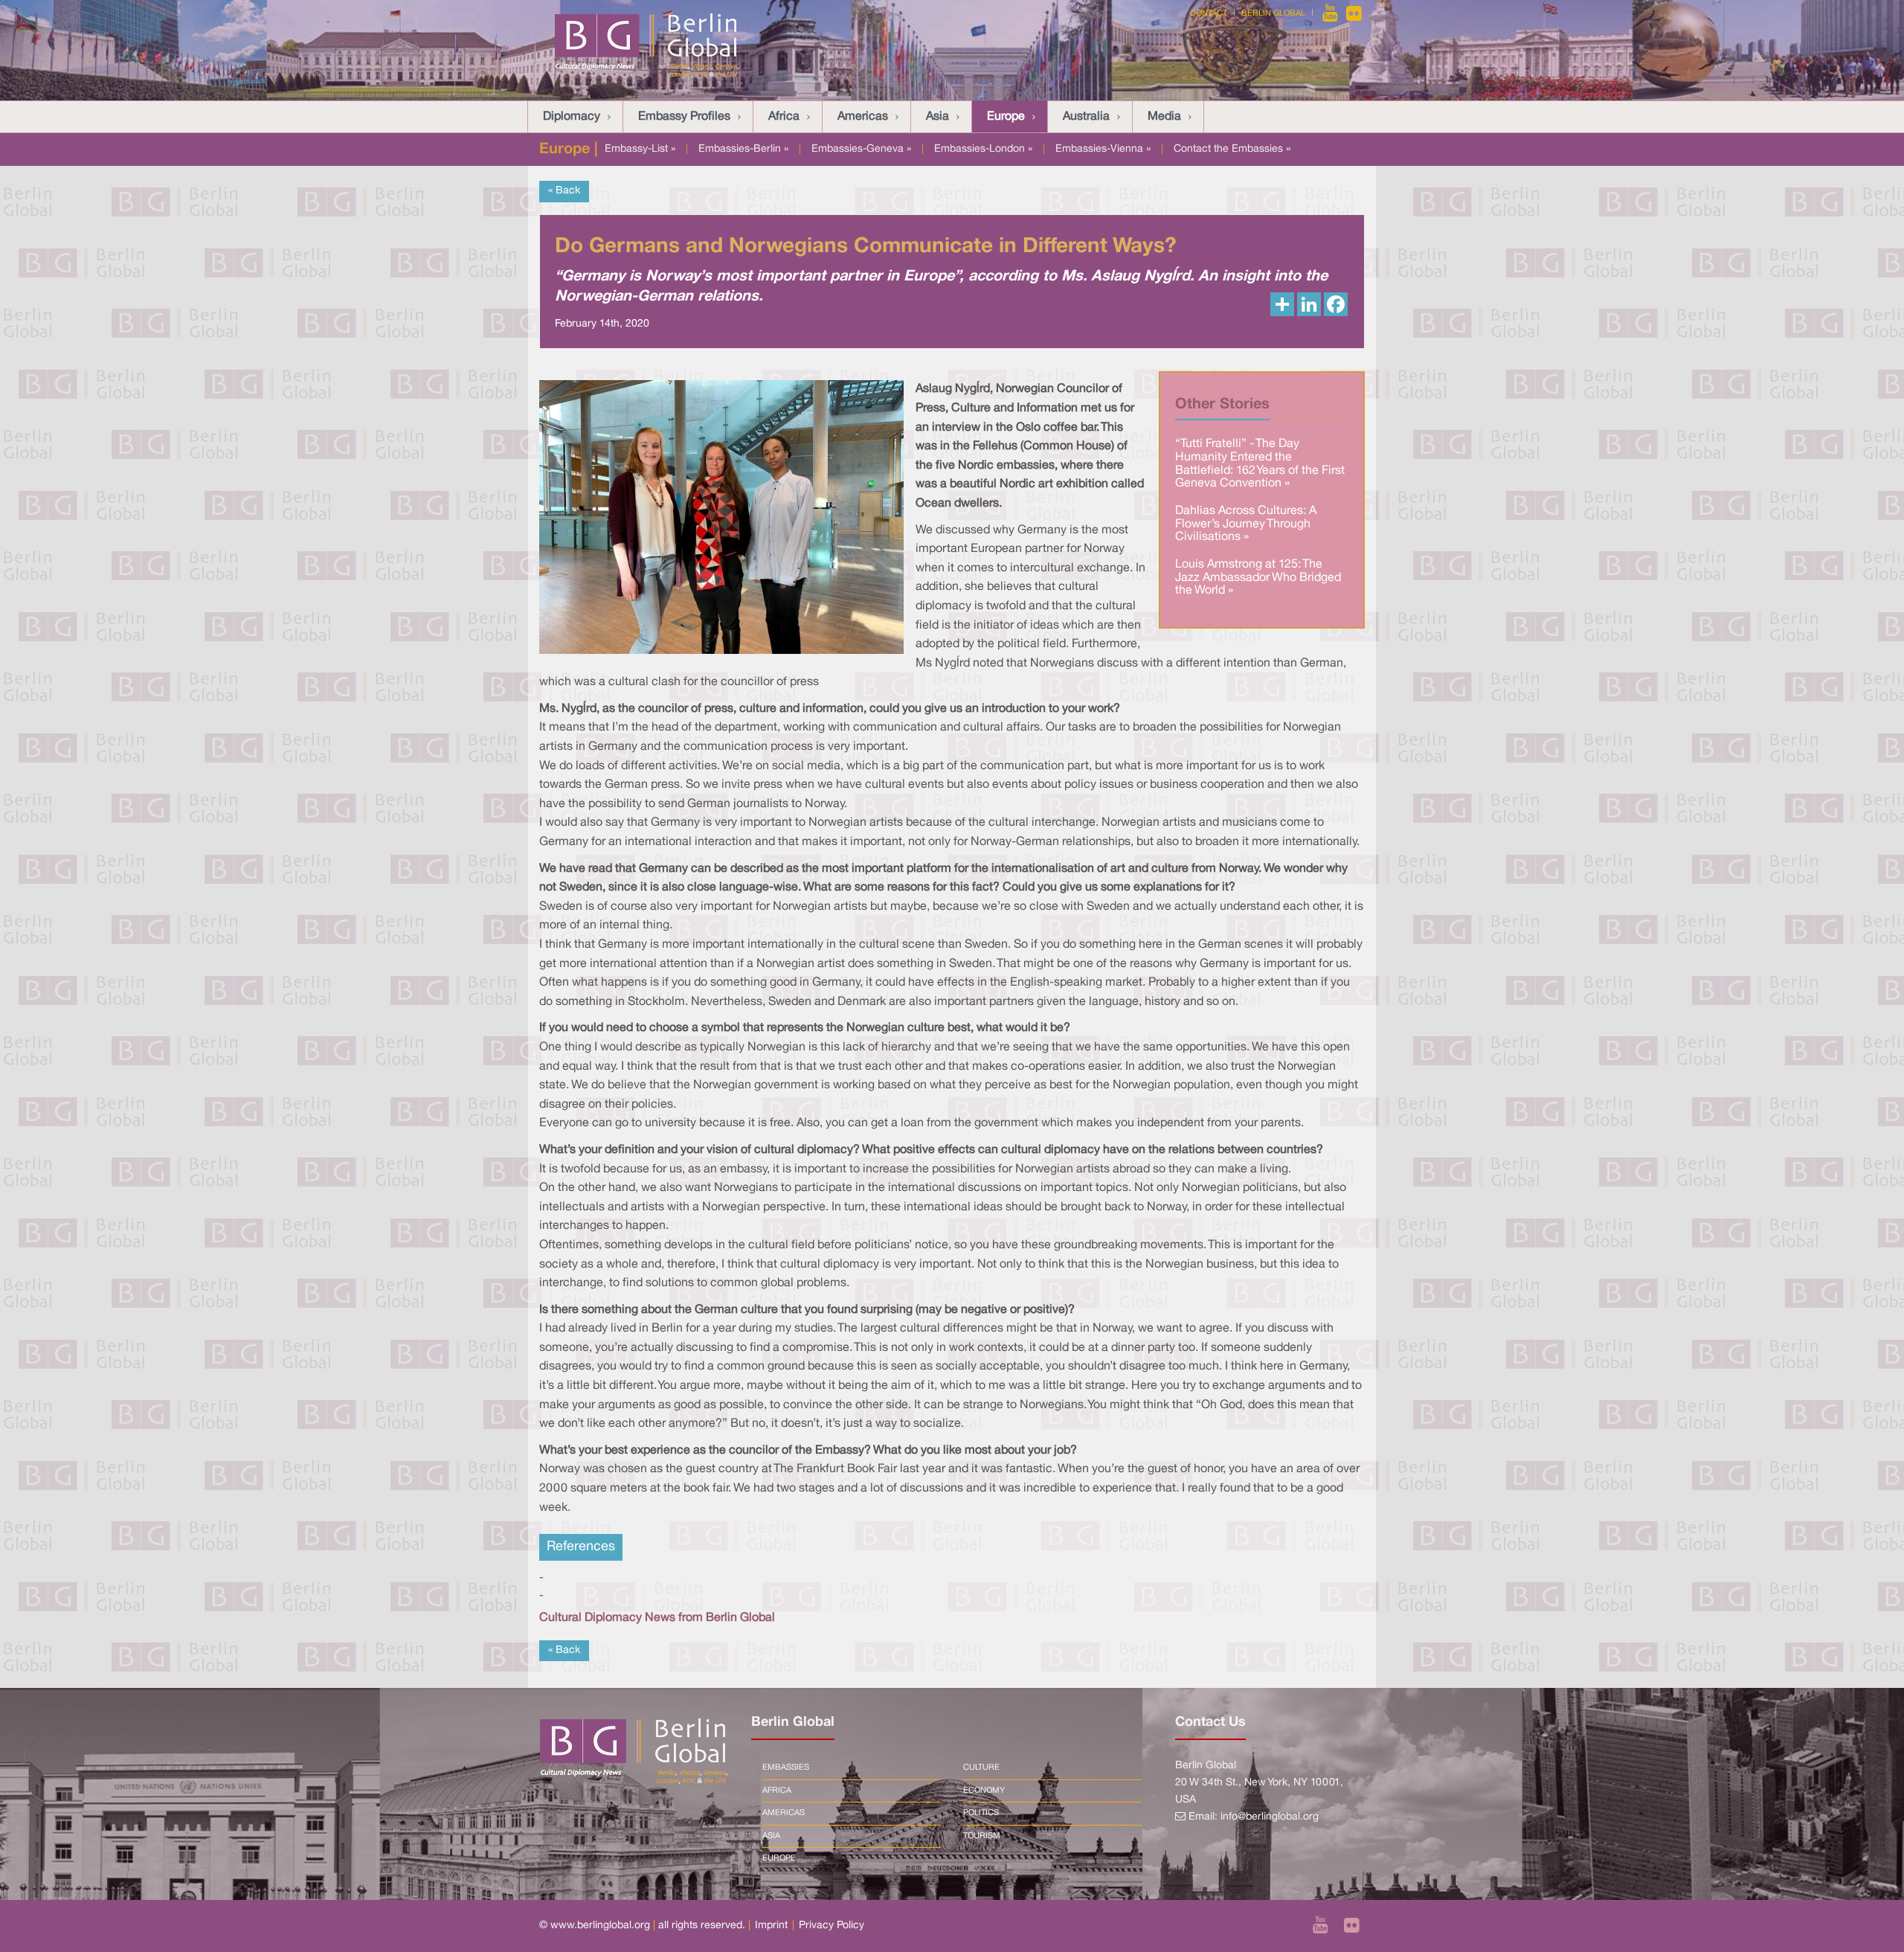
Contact (1209, 13)
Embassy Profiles (684, 117)
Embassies (786, 1768)
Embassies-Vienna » (1103, 149)
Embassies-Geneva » (861, 149)
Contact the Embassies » (1232, 149)
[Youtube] (1331, 13)
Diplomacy (572, 117)
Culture (981, 1768)
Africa (784, 117)
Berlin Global (1273, 13)
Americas (863, 117)
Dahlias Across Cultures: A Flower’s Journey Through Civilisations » (1246, 524)
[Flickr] (1354, 13)
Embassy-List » (640, 149)
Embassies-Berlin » (743, 149)
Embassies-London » (983, 149)
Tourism (982, 1836)
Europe (1006, 117)
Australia (1086, 117)
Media (1164, 117)
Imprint (771, 1926)
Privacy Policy (832, 1926)
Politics (981, 1813)
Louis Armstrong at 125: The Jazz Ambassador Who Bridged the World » (1258, 578)
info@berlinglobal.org (1270, 1817)
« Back (564, 191)
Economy (984, 1791)
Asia (937, 117)
